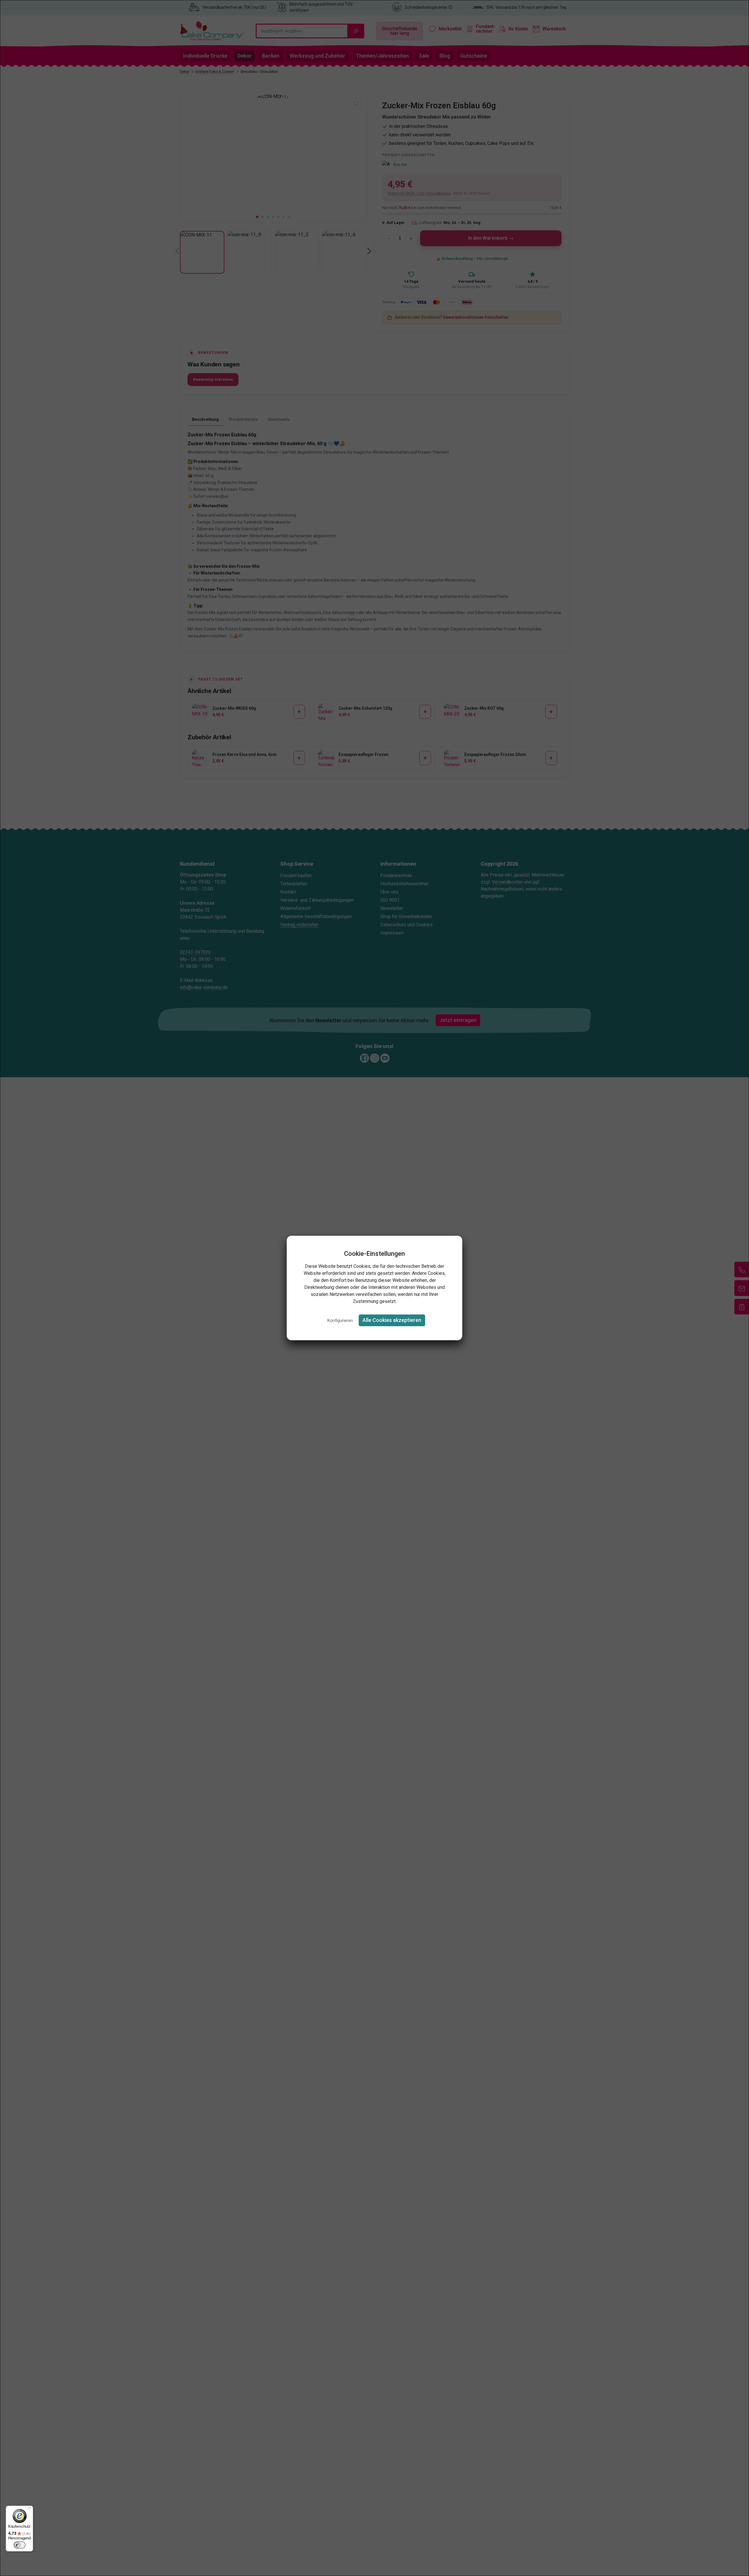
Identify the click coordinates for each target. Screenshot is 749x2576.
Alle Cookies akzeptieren (392, 1320)
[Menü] (30, 2509)
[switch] (20, 2545)
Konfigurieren (340, 1321)
